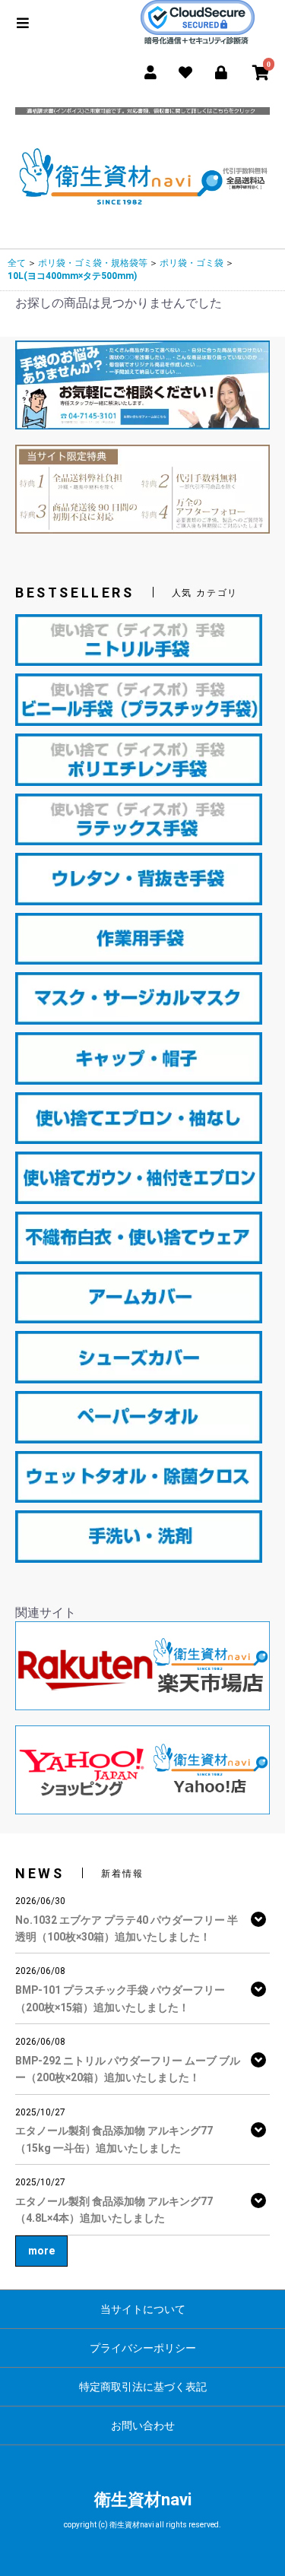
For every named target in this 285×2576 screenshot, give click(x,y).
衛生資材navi (143, 2500)
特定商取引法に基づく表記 (143, 2387)
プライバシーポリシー (143, 2348)
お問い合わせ (143, 2425)
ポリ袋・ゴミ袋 (192, 263)
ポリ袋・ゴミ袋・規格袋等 (93, 263)
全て (17, 263)
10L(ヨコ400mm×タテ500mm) (72, 276)
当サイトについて (143, 2309)
